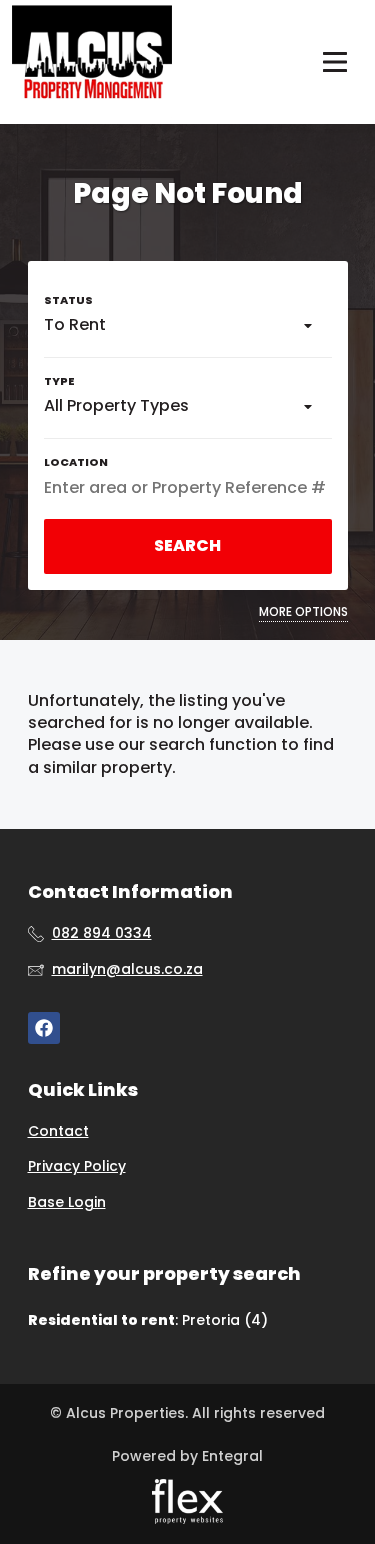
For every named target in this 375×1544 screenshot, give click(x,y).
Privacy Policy (77, 1166)
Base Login (67, 1202)
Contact (58, 1131)
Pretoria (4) (225, 1320)
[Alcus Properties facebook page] (44, 1028)
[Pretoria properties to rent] (92, 62)
